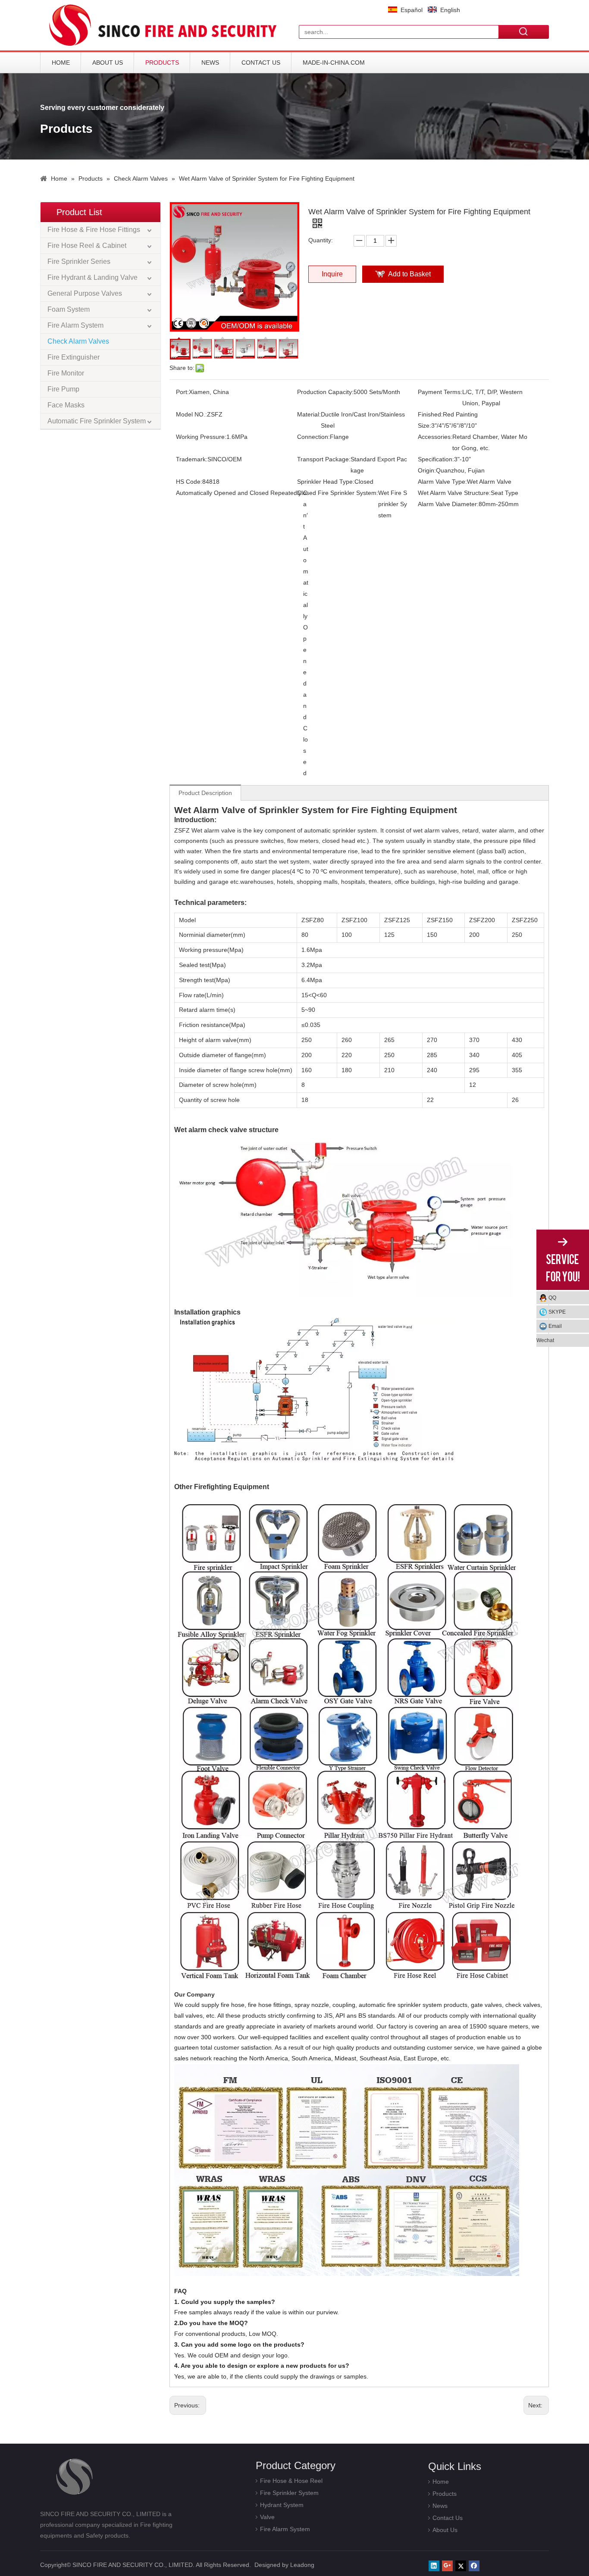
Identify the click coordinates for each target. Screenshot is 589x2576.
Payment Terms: (440, 392)
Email (555, 1326)
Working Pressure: (201, 437)
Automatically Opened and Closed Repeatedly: (240, 493)
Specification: (436, 459)
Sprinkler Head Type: (326, 482)
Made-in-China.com (334, 63)
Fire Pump (63, 389)
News (210, 63)
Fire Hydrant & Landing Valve (92, 277)
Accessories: (435, 437)
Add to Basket (409, 274)
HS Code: (189, 482)
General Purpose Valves (85, 293)
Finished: (430, 414)
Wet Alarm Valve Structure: (454, 493)
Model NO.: (191, 414)
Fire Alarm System (75, 325)
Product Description (205, 793)
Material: (309, 414)
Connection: (313, 437)
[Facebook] (474, 2566)
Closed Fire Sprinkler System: (338, 493)
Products (162, 63)
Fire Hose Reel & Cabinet (87, 246)
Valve (267, 2517)
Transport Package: (324, 459)
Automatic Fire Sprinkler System (97, 421)
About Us (108, 63)
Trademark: (192, 459)
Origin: (427, 470)
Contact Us (261, 63)
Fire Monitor (66, 373)
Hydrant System (282, 2505)
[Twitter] (461, 2566)
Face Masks (66, 405)
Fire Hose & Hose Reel (291, 2481)
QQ (552, 1298)
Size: (425, 426)
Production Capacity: (325, 392)
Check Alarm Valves (78, 341)
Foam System (69, 309)
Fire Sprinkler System (289, 2493)
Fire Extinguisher (74, 357)
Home (61, 63)
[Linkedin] (434, 2566)
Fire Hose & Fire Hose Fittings (94, 230)
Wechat (545, 1340)
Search (524, 31)
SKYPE (557, 1312)
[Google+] (447, 2566)
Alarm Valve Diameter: (448, 504)
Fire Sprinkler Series (79, 261)
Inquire (332, 274)
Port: (182, 392)
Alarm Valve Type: (442, 482)
